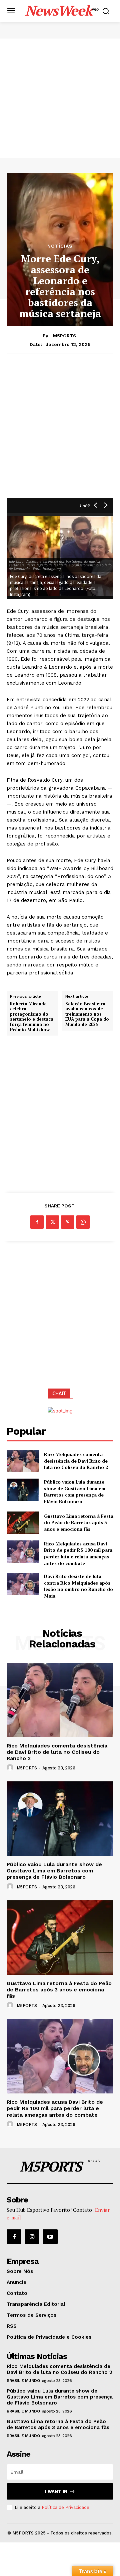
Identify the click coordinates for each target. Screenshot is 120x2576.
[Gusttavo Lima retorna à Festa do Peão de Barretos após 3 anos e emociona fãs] (23, 1523)
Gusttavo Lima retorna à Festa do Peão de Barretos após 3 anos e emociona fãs (79, 1522)
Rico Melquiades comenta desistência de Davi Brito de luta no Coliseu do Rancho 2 (76, 1461)
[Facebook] (37, 1222)
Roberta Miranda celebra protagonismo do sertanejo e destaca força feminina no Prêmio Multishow (32, 1017)
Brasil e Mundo (23, 2381)
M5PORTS (65, 336)
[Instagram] (32, 2237)
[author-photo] (11, 1768)
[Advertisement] (60, 98)
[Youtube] (50, 2237)
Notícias (60, 246)
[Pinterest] (68, 1222)
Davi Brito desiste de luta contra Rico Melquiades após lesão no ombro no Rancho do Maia (78, 1586)
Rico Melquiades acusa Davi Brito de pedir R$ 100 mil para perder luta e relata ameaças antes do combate (78, 1553)
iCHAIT (59, 1394)
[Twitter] (52, 1222)
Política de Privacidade (65, 2507)
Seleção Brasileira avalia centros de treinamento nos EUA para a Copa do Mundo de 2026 (87, 1014)
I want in (56, 2491)
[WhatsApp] (83, 1222)
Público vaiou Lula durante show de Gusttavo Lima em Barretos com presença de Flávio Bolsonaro (75, 1492)
